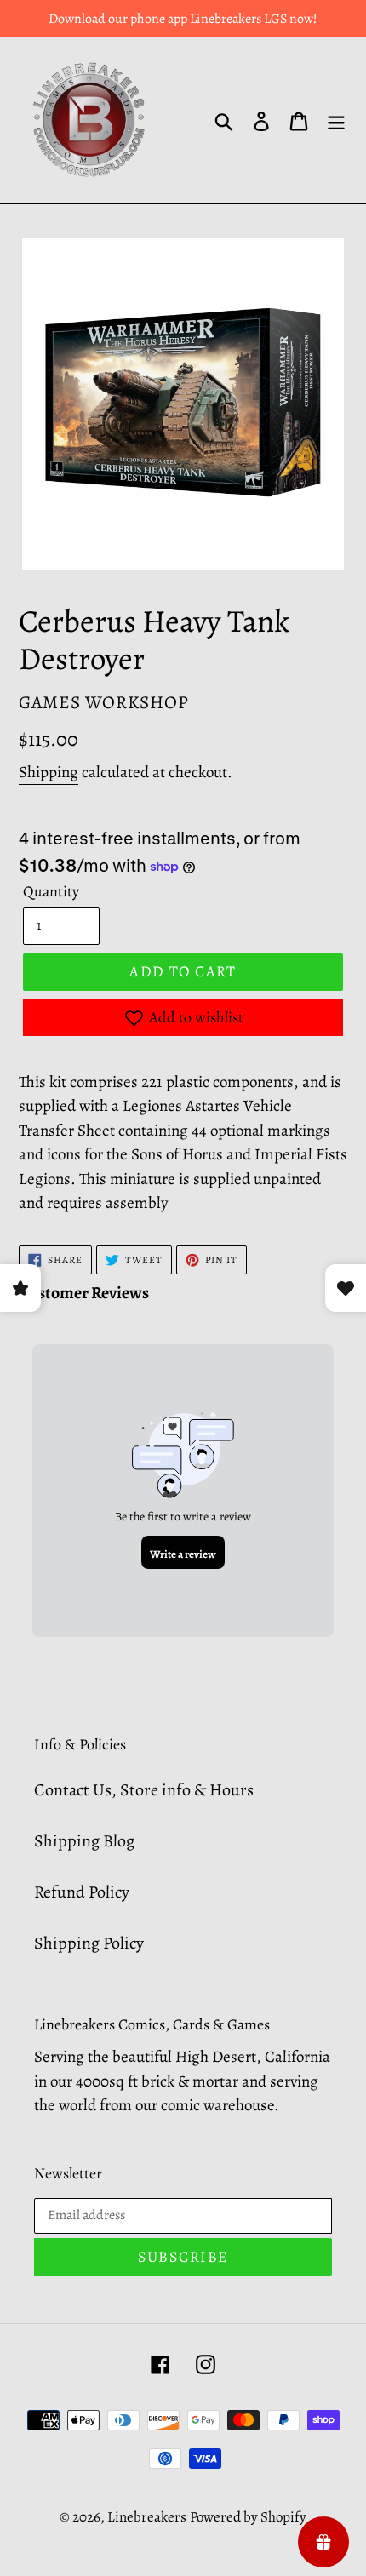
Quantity (51, 891)
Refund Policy (82, 1892)
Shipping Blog (84, 1841)
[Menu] (336, 121)
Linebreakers (147, 2517)
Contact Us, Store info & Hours (144, 1790)
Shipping (49, 772)
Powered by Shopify (248, 2517)
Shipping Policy (89, 1943)
